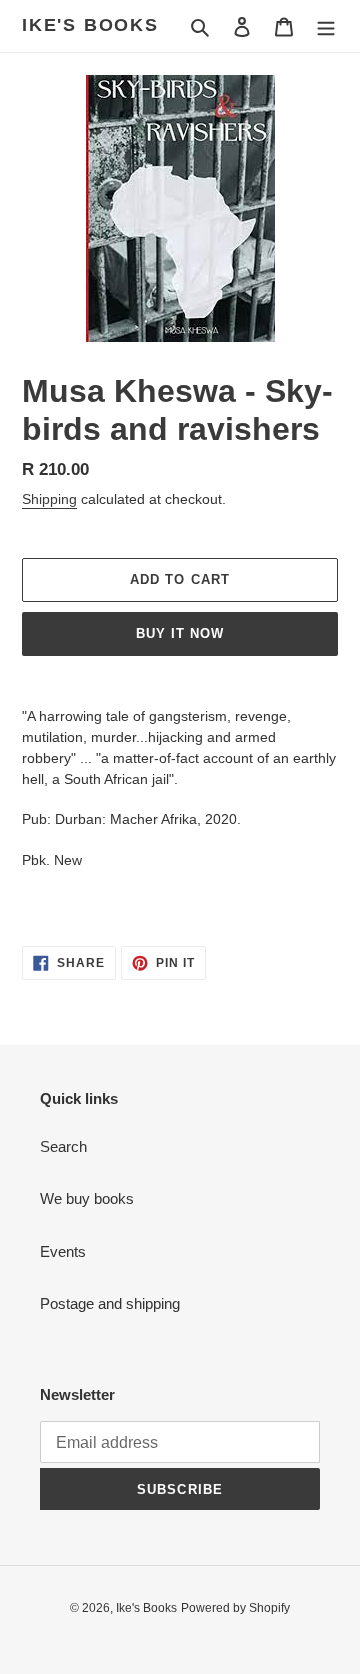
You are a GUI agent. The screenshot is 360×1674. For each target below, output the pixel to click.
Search (63, 1146)
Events (63, 1251)
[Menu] (326, 26)
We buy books (87, 1198)
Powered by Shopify (235, 1608)
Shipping (49, 499)
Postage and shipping (110, 1303)
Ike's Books (90, 25)
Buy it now (180, 633)
